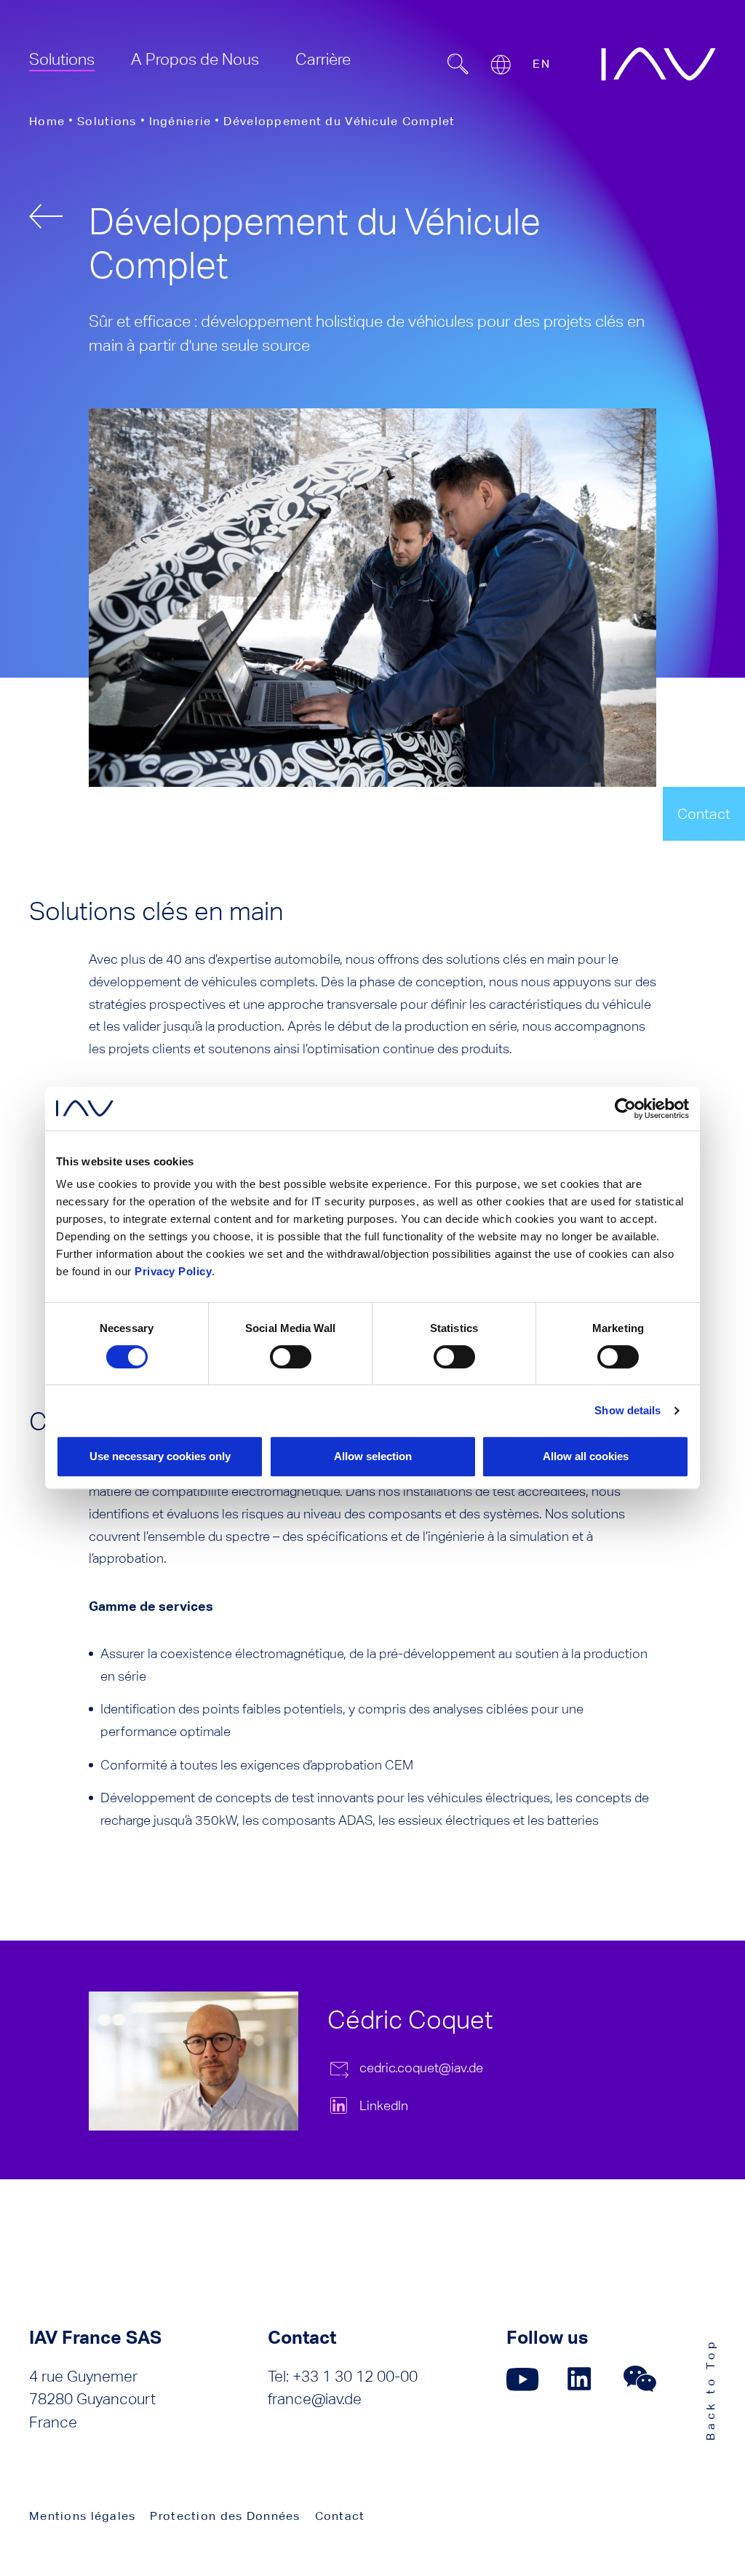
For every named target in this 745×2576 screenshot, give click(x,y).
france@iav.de (315, 2399)
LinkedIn (384, 2105)
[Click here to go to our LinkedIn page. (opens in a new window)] (581, 2379)
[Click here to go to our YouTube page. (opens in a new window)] (523, 2379)
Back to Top (710, 2389)
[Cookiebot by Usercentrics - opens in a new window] (625, 1109)
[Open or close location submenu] (501, 65)
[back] (46, 216)
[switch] (291, 1357)
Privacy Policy (173, 1271)
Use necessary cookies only (160, 1456)
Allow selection (373, 1456)
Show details (628, 1410)
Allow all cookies (586, 1456)
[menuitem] (62, 59)
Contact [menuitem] (340, 2516)
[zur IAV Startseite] (658, 64)
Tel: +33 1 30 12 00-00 (343, 2376)
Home (47, 121)
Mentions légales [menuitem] (82, 2516)
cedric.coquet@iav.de (421, 2068)
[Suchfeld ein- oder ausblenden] (458, 64)
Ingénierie (180, 121)
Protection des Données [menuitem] (225, 2516)
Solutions (107, 121)
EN (541, 64)
